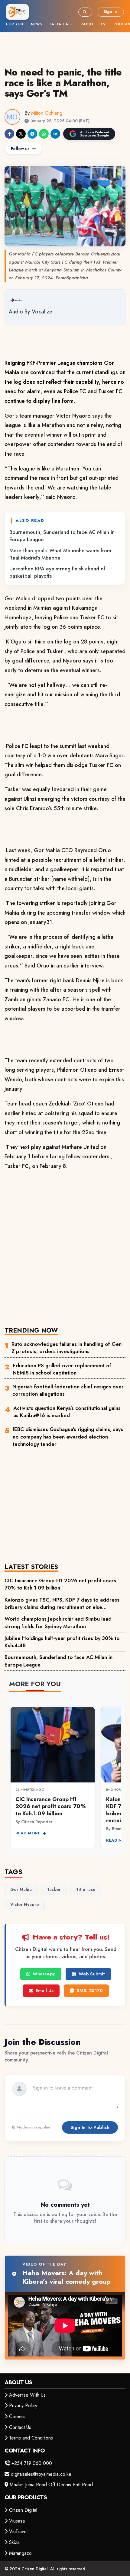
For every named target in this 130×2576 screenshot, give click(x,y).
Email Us (45, 1991)
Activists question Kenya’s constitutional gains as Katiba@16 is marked (67, 1412)
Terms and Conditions (31, 2438)
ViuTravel (18, 2531)
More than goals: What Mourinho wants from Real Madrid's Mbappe (60, 554)
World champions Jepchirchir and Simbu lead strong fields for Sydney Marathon (58, 1622)
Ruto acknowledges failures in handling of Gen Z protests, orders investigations (67, 1348)
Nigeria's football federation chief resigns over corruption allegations (68, 1390)
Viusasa (17, 2521)
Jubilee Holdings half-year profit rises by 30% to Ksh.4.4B (62, 1642)
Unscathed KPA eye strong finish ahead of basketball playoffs (57, 572)
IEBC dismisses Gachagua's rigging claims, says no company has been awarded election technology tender (68, 1437)
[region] (65, 1774)
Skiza (14, 2542)
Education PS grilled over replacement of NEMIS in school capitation (62, 1369)
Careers (17, 2416)
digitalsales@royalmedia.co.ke (41, 2474)
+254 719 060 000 (32, 2463)
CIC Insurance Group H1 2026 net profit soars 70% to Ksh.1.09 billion (60, 1584)
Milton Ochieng (47, 113)
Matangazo (20, 2553)
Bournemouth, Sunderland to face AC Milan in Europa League (62, 536)
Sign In (110, 12)
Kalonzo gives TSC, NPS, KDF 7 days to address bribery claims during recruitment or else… (62, 1603)
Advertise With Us (27, 2395)
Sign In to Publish (90, 2127)
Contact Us (20, 2427)
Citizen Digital (23, 2510)
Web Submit (92, 1974)
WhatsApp (44, 1974)
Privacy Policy (23, 2406)
